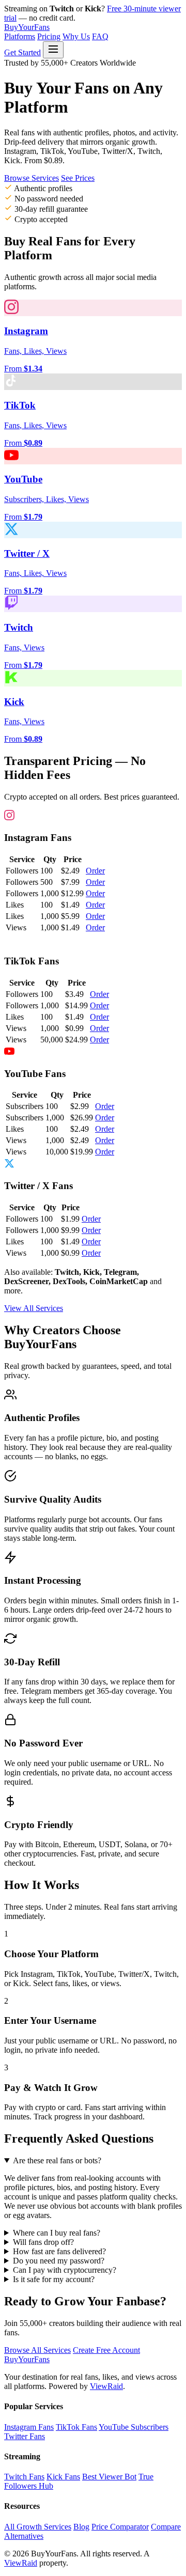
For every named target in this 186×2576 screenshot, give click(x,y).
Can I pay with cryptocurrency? (65, 2270)
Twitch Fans (24, 2477)
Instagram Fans (29, 2427)
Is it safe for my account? (54, 2279)
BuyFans (27, 27)
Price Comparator (120, 2527)
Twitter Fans (25, 2436)
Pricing (49, 36)
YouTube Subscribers (134, 2427)
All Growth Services (38, 2527)
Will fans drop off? (43, 2242)
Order (95, 871)
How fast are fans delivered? (59, 2251)
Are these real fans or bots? (57, 2160)
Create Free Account (106, 2350)
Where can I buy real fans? (57, 2233)
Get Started (22, 52)
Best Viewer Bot (109, 2477)
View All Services (34, 1308)
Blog (81, 2527)
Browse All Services (37, 2350)
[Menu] (53, 50)
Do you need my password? (59, 2261)
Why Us (76, 36)
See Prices (78, 178)
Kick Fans (63, 2477)
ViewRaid (106, 2386)
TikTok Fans (76, 2427)
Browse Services (32, 178)
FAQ (100, 36)
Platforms (20, 36)
